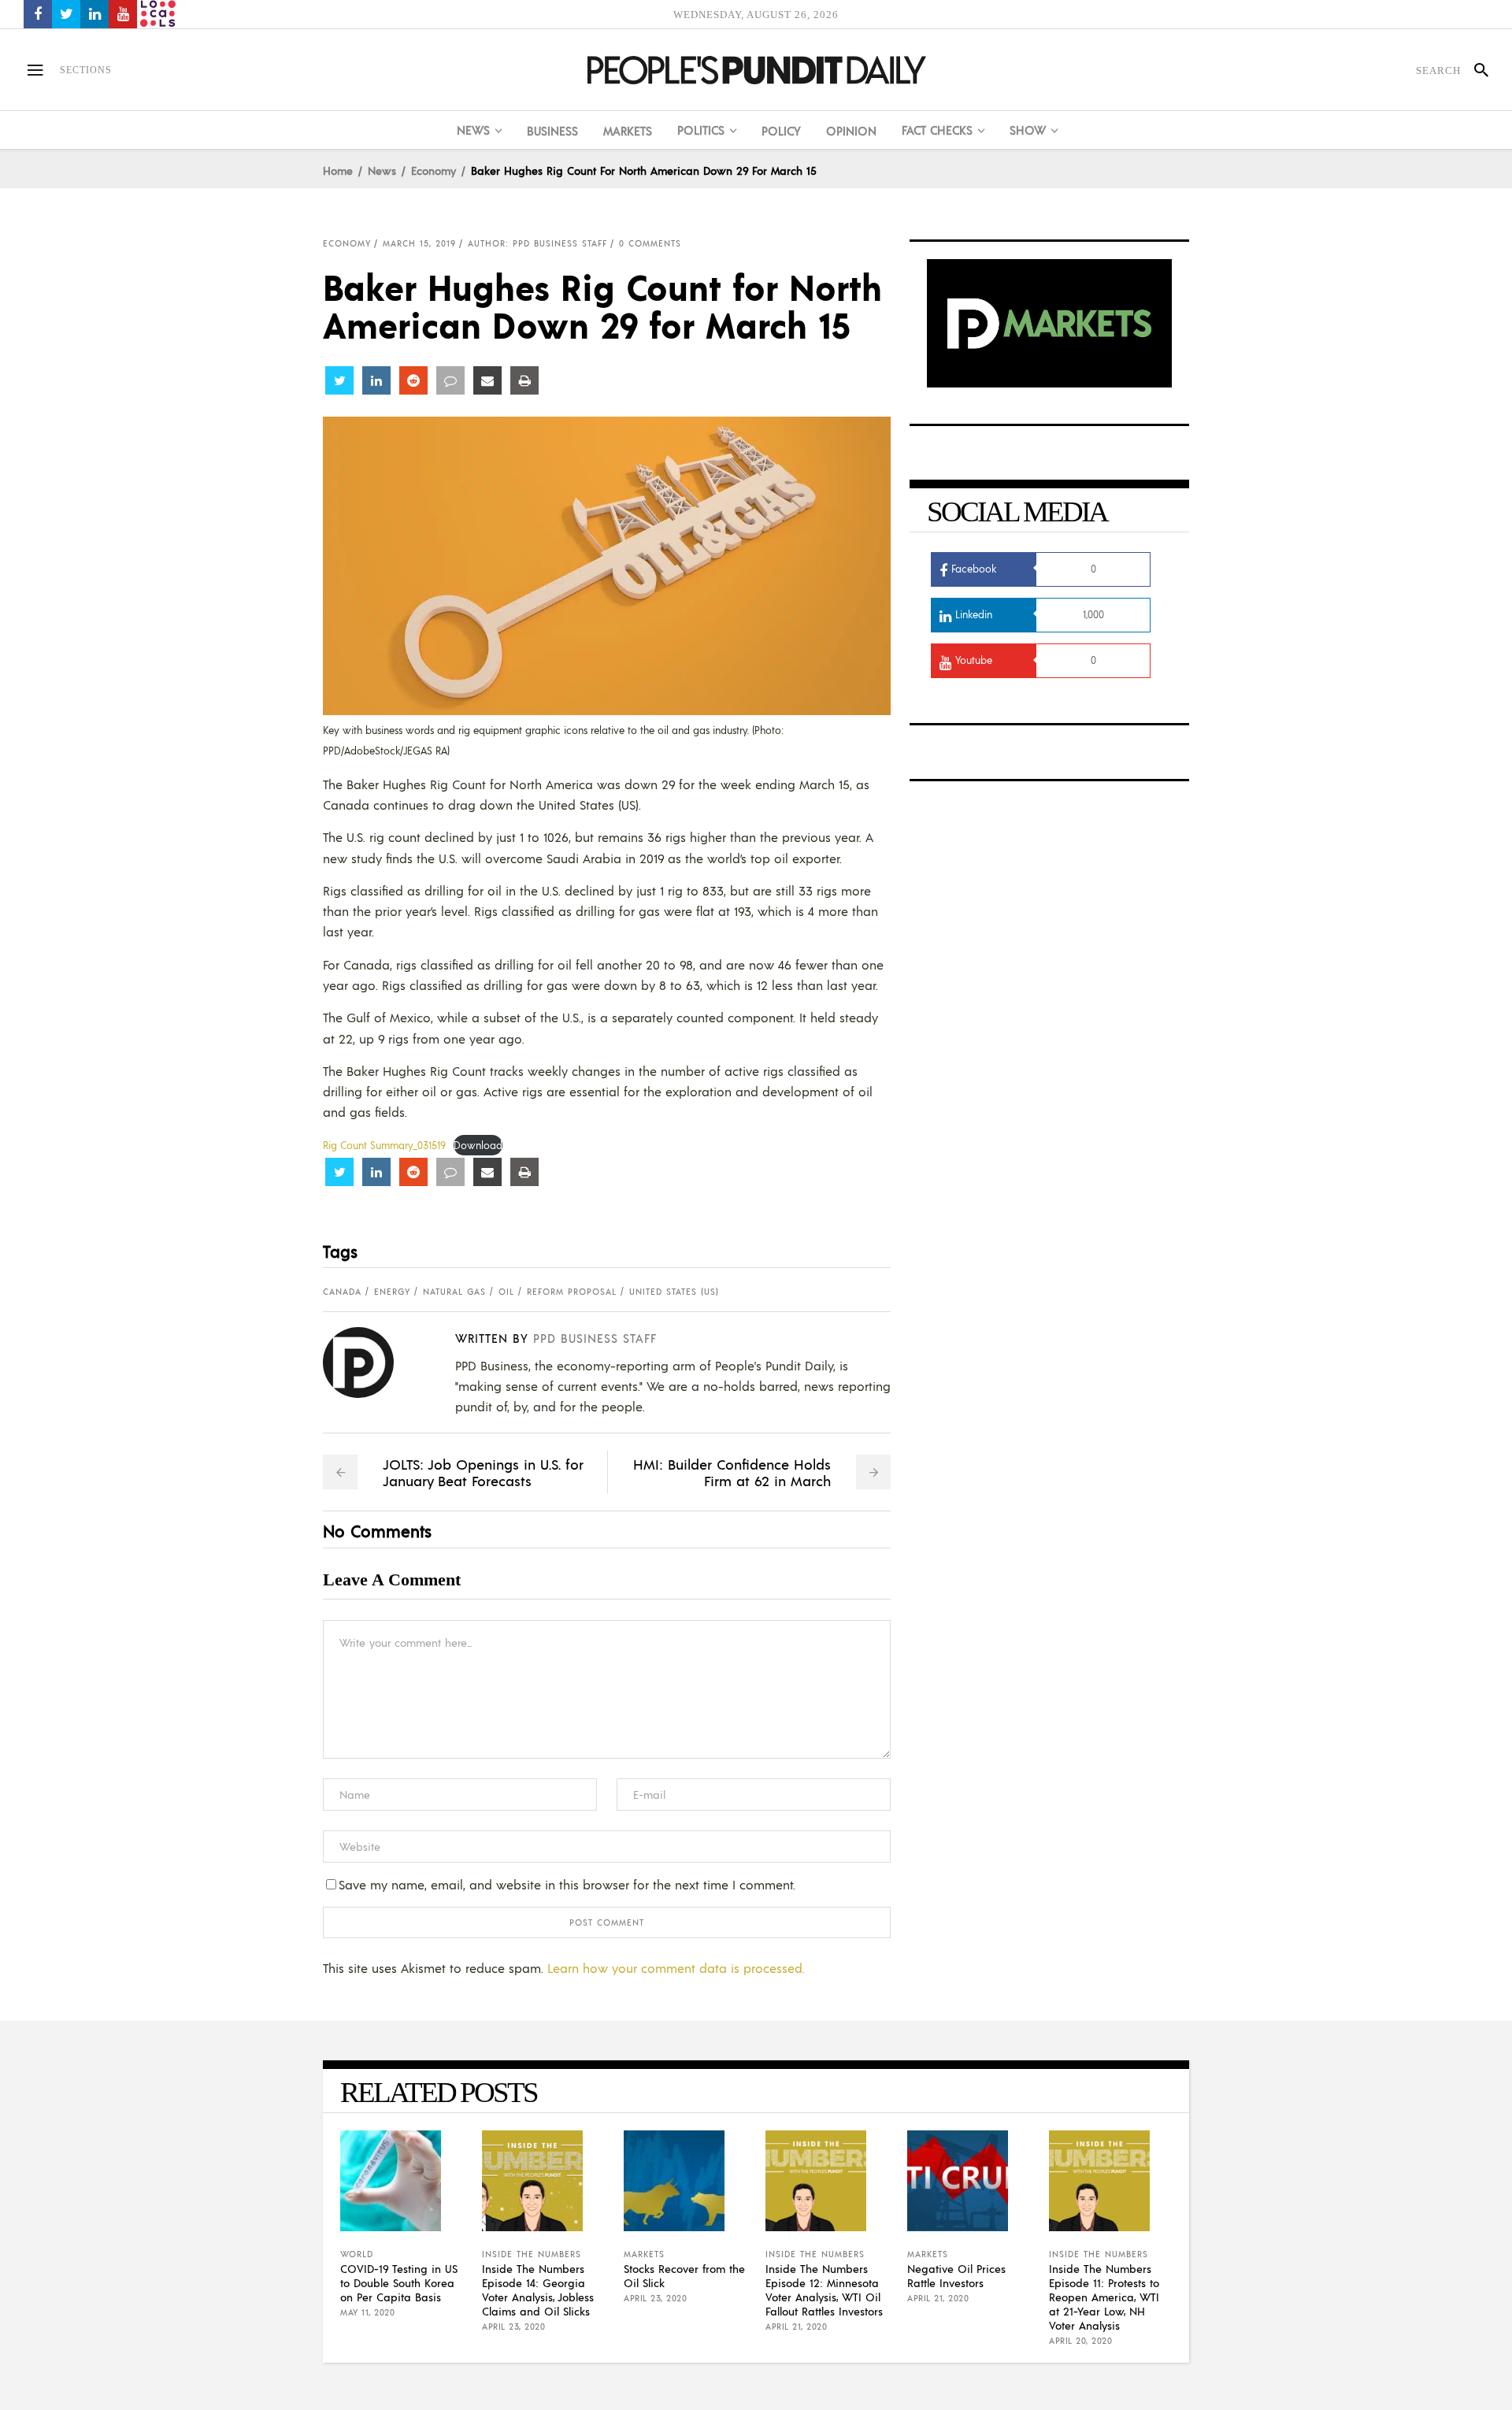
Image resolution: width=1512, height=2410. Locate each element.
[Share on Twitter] (339, 380)
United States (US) (674, 1292)
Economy (434, 170)
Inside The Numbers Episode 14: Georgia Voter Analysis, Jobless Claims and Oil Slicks (538, 2289)
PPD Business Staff (595, 1338)
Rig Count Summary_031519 (384, 1145)
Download (478, 1145)
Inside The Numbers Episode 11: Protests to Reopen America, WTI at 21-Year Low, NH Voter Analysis (1104, 2297)
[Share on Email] (487, 380)
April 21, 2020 (796, 2327)
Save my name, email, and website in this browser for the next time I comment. (567, 1884)
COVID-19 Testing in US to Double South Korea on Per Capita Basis (399, 2282)
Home (338, 170)
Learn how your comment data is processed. (676, 1968)
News (382, 170)
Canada (342, 1292)
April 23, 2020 (513, 2327)
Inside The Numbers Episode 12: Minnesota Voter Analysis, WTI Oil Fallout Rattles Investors (824, 2289)
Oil (506, 1292)
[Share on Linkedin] (376, 380)
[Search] (1475, 70)
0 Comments (650, 243)
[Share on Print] (524, 380)
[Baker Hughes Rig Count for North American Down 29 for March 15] (371, 1363)
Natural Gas (454, 1292)
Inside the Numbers (532, 2254)
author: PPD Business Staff (537, 243)
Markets (644, 2254)
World (357, 2254)
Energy (392, 1292)
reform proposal (572, 1292)
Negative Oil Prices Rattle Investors (956, 2275)
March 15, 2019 (419, 243)
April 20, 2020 (1080, 2341)
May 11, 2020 (367, 2312)
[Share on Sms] (450, 380)
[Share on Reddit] (413, 380)
